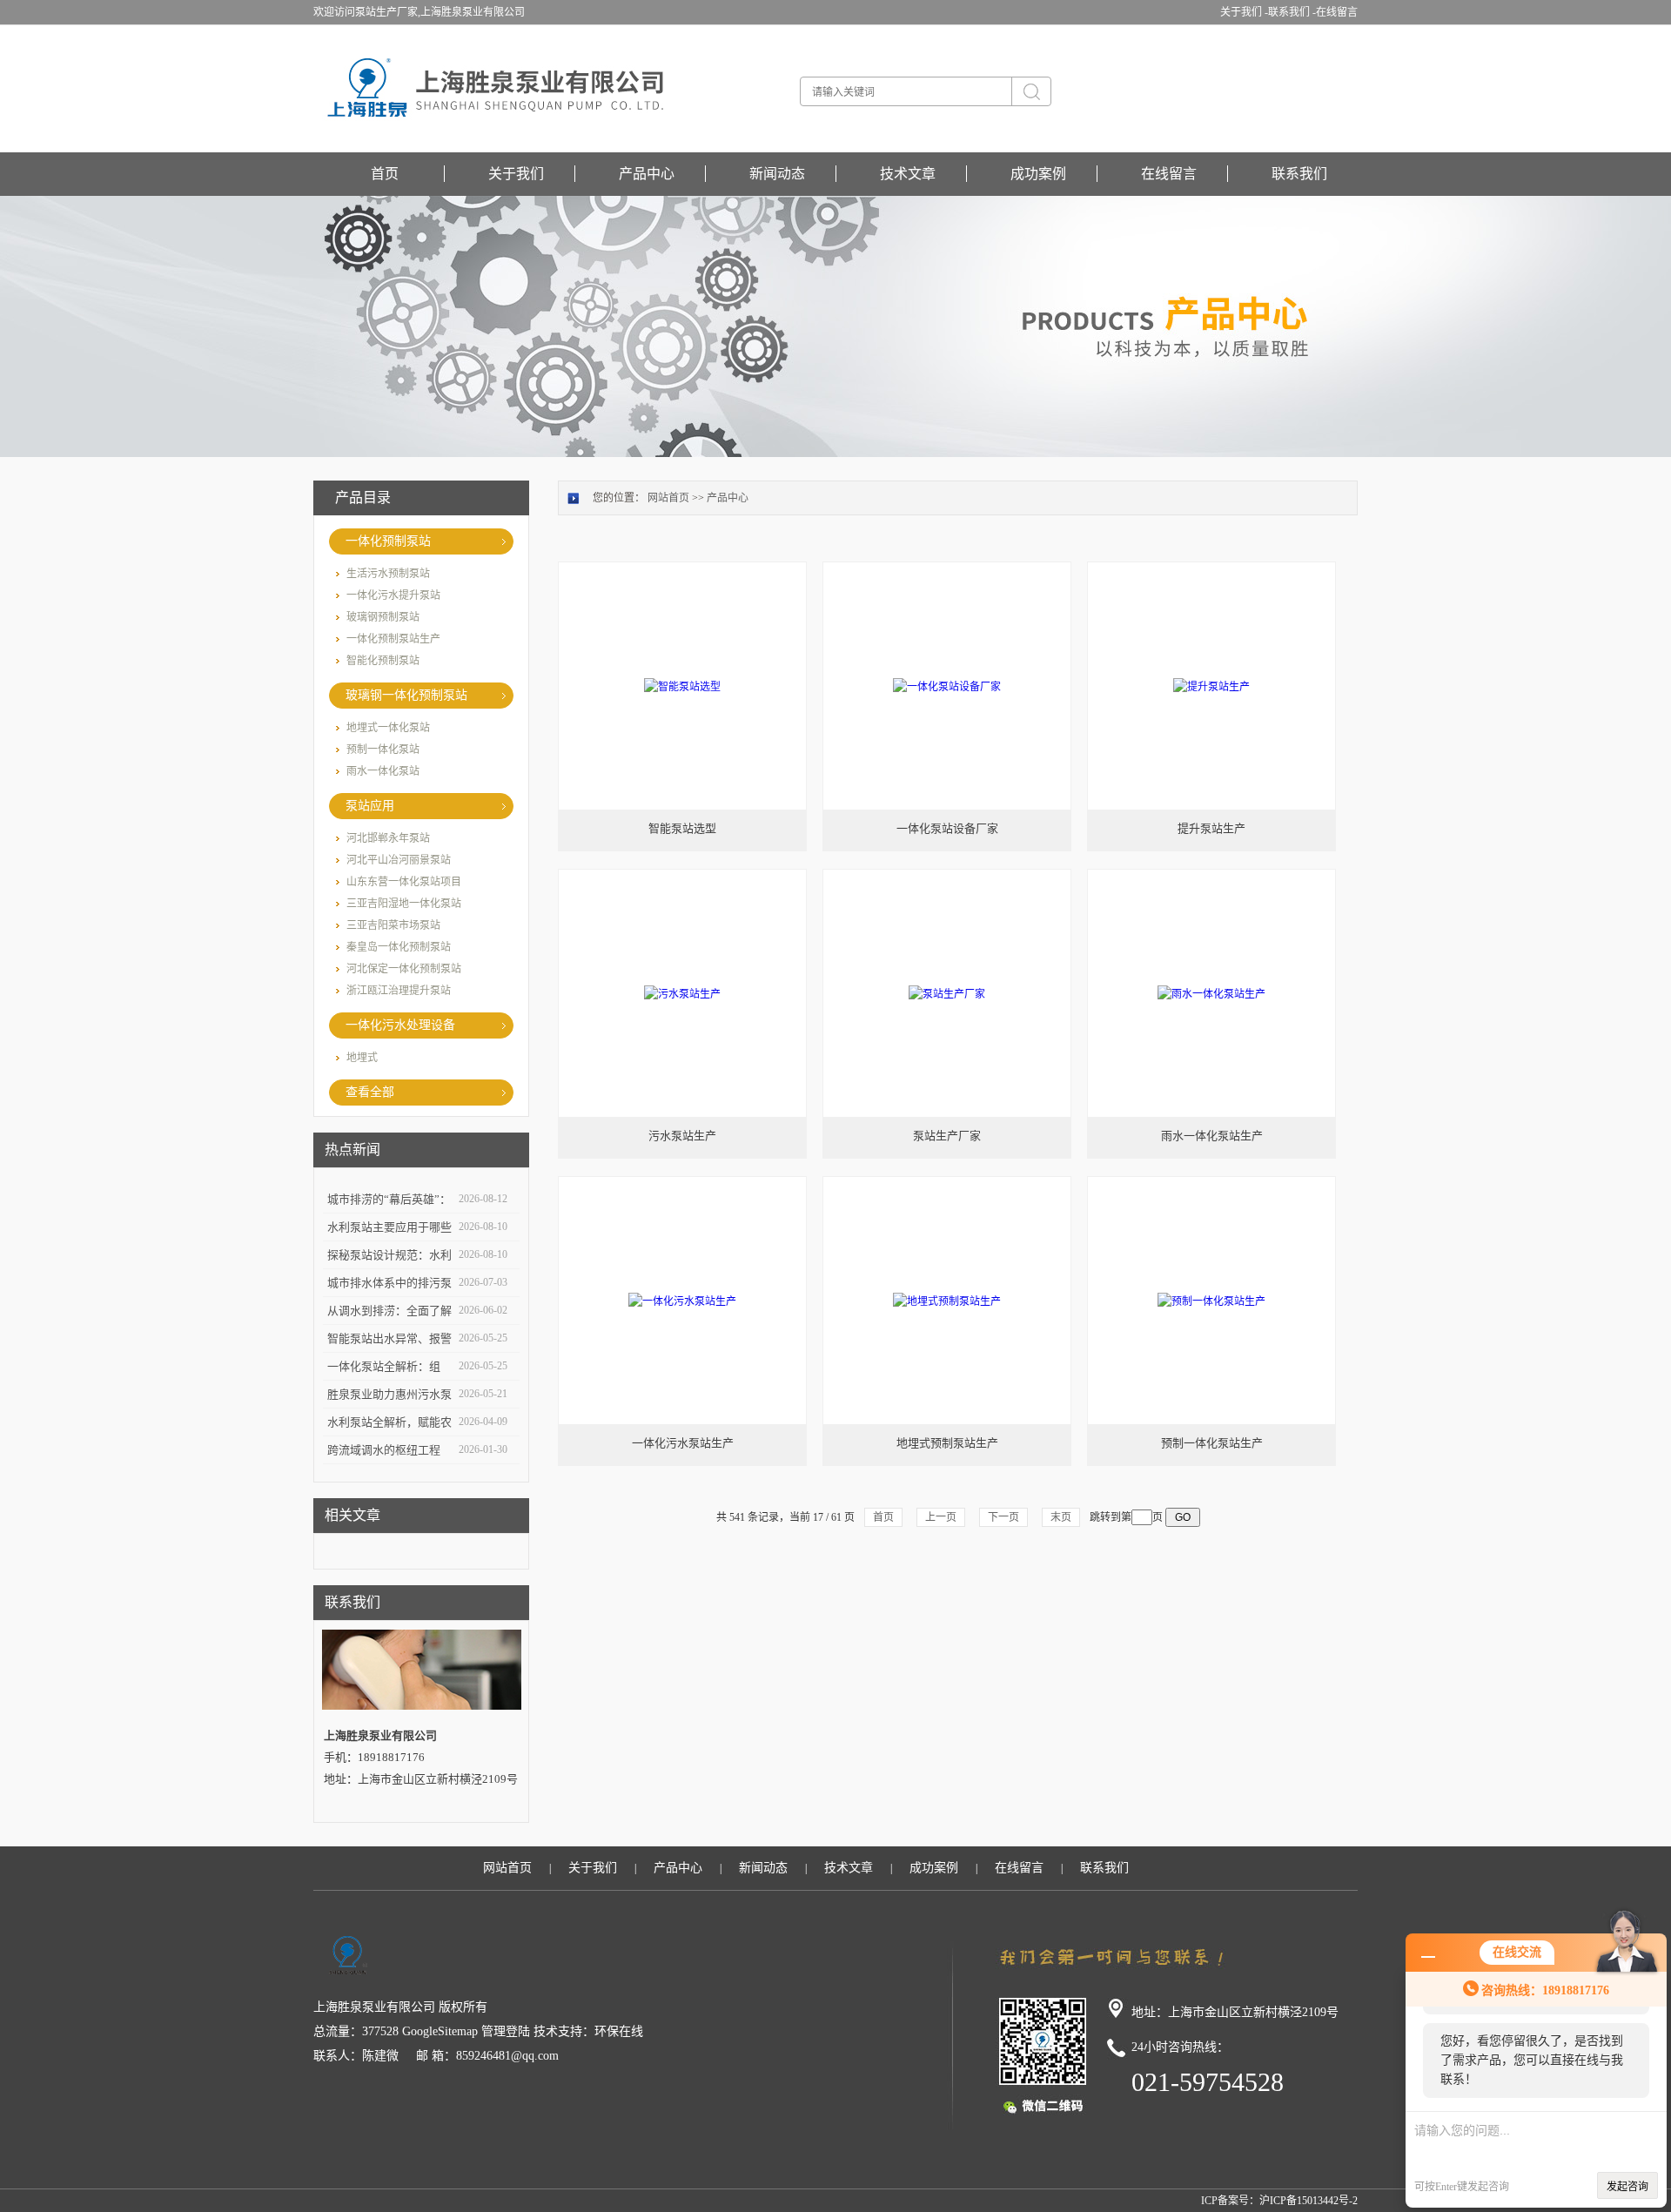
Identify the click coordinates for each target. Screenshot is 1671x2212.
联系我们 (1299, 174)
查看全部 (370, 1092)
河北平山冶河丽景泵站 (399, 860)
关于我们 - (1244, 12)
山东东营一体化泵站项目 (404, 882)
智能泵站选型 (682, 828)
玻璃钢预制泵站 (383, 617)
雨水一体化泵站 (383, 771)
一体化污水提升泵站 (393, 595)
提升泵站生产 (1211, 828)
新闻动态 (777, 174)
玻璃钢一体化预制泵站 (406, 695)
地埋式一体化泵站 (388, 728)
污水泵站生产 (682, 1136)
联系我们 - (1292, 12)
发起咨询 (1627, 2187)
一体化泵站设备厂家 (947, 828)
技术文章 (908, 174)
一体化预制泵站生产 (393, 639)
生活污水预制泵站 (388, 574)
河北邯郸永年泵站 (388, 838)
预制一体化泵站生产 (1212, 1443)
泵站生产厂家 (947, 1136)
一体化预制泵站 (388, 541)
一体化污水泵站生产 (683, 1443)
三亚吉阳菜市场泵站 (393, 925)
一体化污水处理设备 (400, 1025)
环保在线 (619, 2031)
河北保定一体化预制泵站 (404, 969)
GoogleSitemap (440, 2031)
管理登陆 (506, 2031)
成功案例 (1038, 174)
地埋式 (362, 1058)
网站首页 (668, 498)
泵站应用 (370, 806)
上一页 (941, 1517)
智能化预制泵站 (383, 661)
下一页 (1003, 1517)
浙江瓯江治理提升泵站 (399, 991)
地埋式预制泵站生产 (947, 1443)
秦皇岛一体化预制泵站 (399, 947)
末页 (1061, 1517)
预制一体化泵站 (383, 750)
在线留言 (1337, 12)
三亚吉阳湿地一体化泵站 (404, 904)
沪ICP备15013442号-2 (1309, 2201)
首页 (385, 174)
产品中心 (647, 174)
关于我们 (516, 174)
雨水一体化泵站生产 (1212, 1136)
